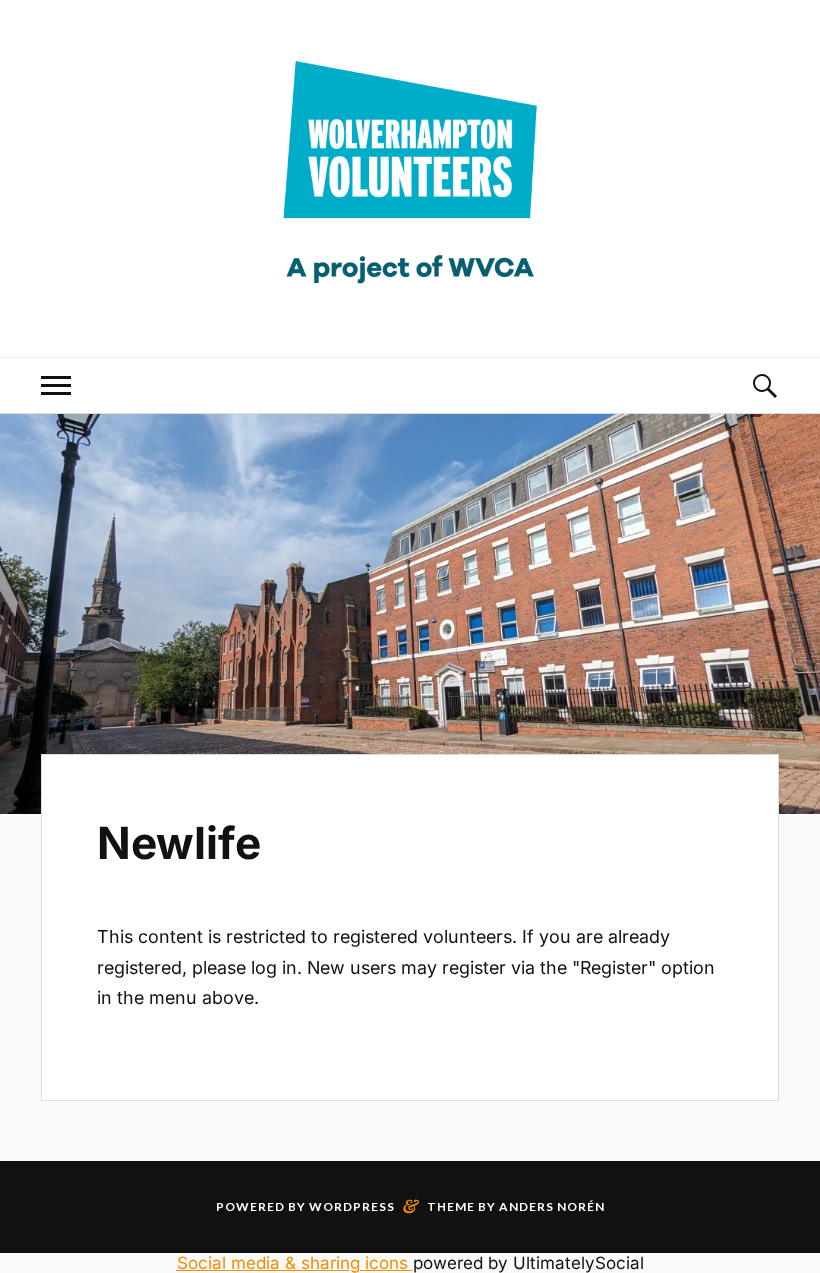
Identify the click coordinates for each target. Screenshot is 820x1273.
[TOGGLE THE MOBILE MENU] (56, 385)
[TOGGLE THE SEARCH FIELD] (764, 385)
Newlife (179, 843)
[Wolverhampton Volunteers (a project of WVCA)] (410, 298)
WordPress (352, 1206)
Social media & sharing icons (295, 1263)
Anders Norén (552, 1206)
